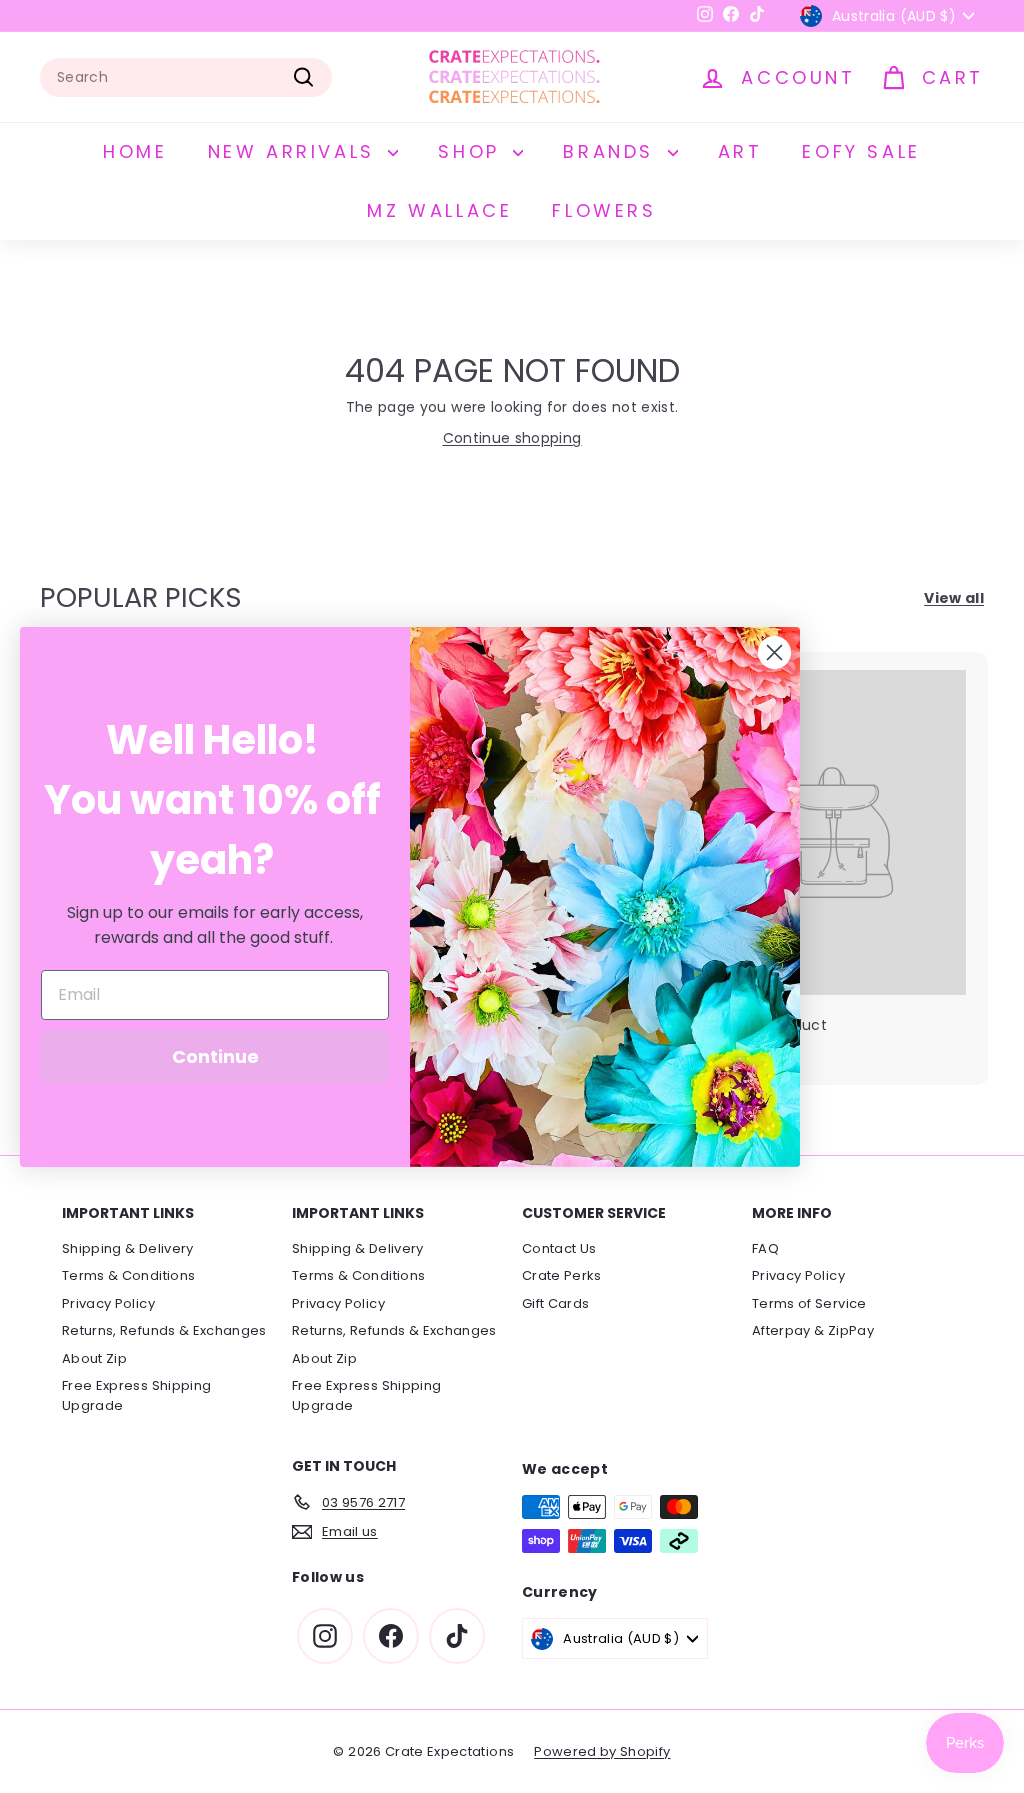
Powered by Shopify (602, 1751)
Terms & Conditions (128, 1275)
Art (740, 151)
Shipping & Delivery (128, 1248)
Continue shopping (512, 438)
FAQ (765, 1248)
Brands (612, 151)
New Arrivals (296, 151)
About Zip (94, 1358)
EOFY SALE (861, 151)
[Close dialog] (774, 652)
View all (954, 598)
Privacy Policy (108, 1303)
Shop (473, 151)
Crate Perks (562, 1275)
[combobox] (186, 77)
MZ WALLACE (439, 210)
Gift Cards (556, 1303)
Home (135, 151)
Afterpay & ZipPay (813, 1330)
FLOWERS (604, 210)
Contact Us (559, 1248)
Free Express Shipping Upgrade (136, 1395)
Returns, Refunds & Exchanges (164, 1330)
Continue (215, 1056)
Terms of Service (809, 1303)
